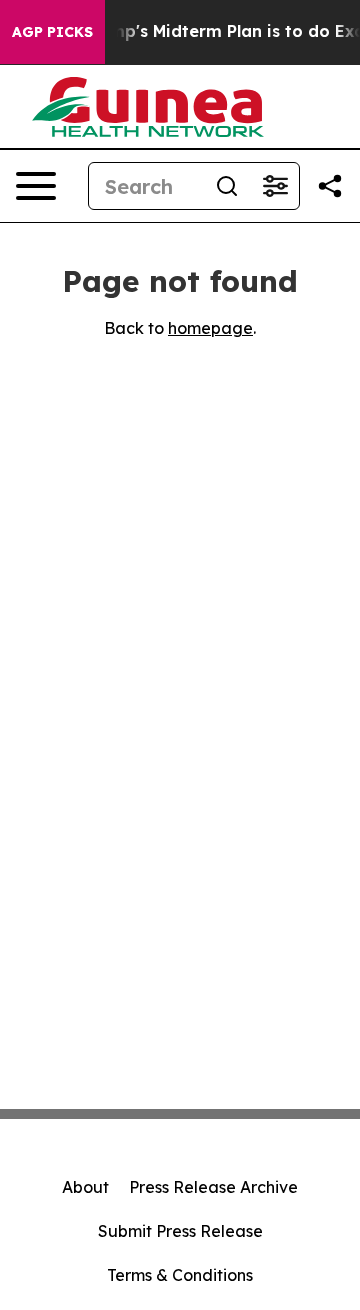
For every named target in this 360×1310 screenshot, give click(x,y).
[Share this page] (330, 186)
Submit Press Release (180, 1231)
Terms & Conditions (180, 1275)
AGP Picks (52, 32)
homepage (210, 328)
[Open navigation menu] (36, 186)
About (85, 1187)
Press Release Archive (213, 1187)
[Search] (227, 186)
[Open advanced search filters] (275, 186)
